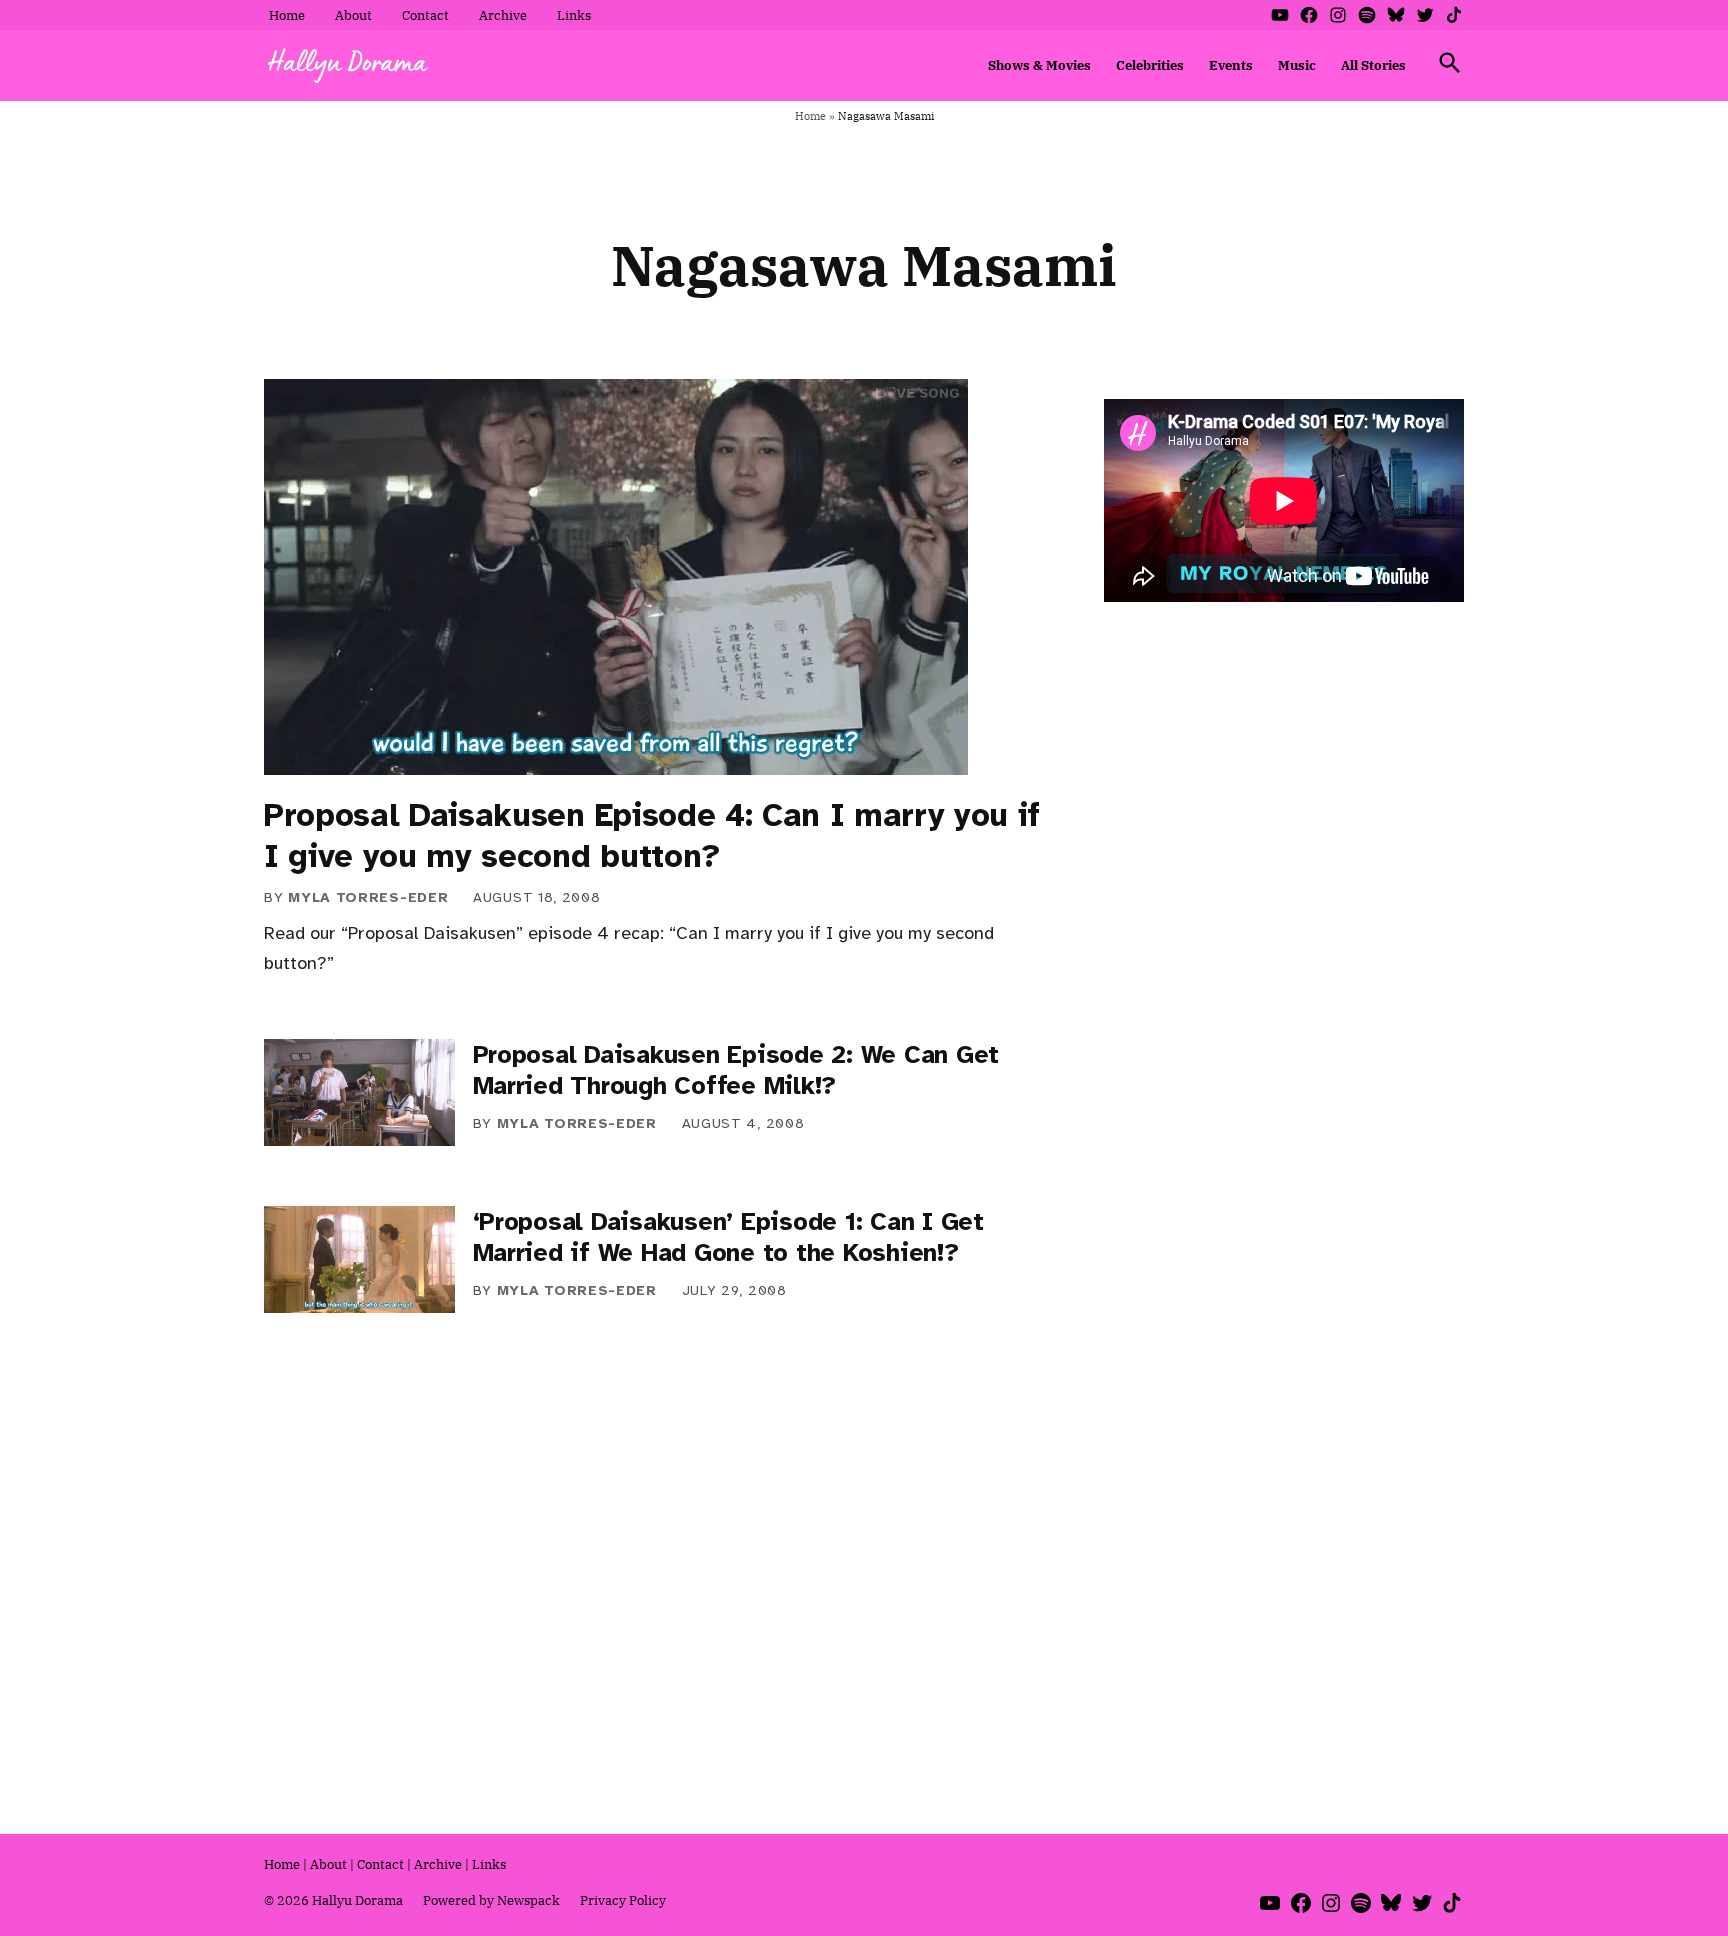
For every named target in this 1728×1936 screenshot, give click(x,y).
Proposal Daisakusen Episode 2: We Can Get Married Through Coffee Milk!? (736, 1070)
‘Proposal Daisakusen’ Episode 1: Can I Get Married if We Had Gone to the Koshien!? (728, 1237)
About (353, 15)
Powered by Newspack (491, 1900)
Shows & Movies (1039, 65)
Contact (425, 15)
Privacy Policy (623, 1900)
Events (1231, 65)
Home (287, 15)
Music (1297, 65)
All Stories (1373, 65)
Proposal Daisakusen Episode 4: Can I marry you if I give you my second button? (652, 835)
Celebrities (1150, 65)
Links (574, 15)
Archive (503, 15)
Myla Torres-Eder (368, 897)
